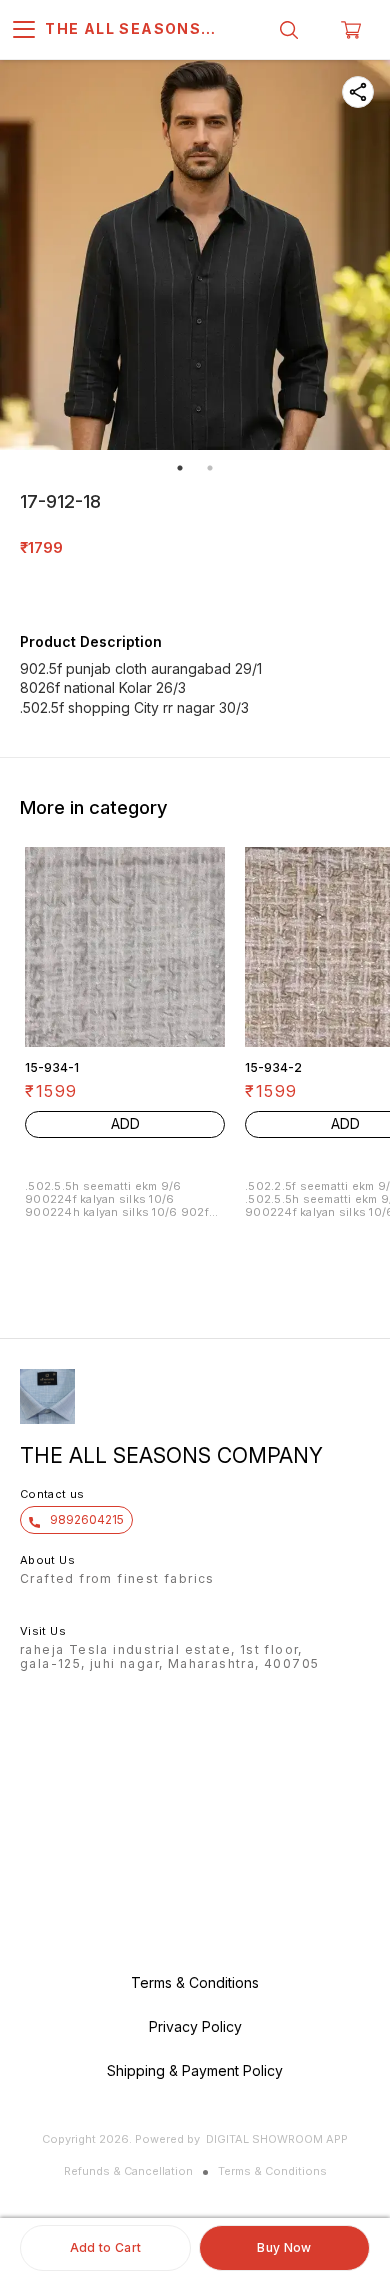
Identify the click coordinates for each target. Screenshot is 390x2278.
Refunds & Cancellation (128, 2171)
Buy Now (284, 2247)
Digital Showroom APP (277, 2139)
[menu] (24, 30)
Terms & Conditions (272, 2171)
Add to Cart (105, 2247)
